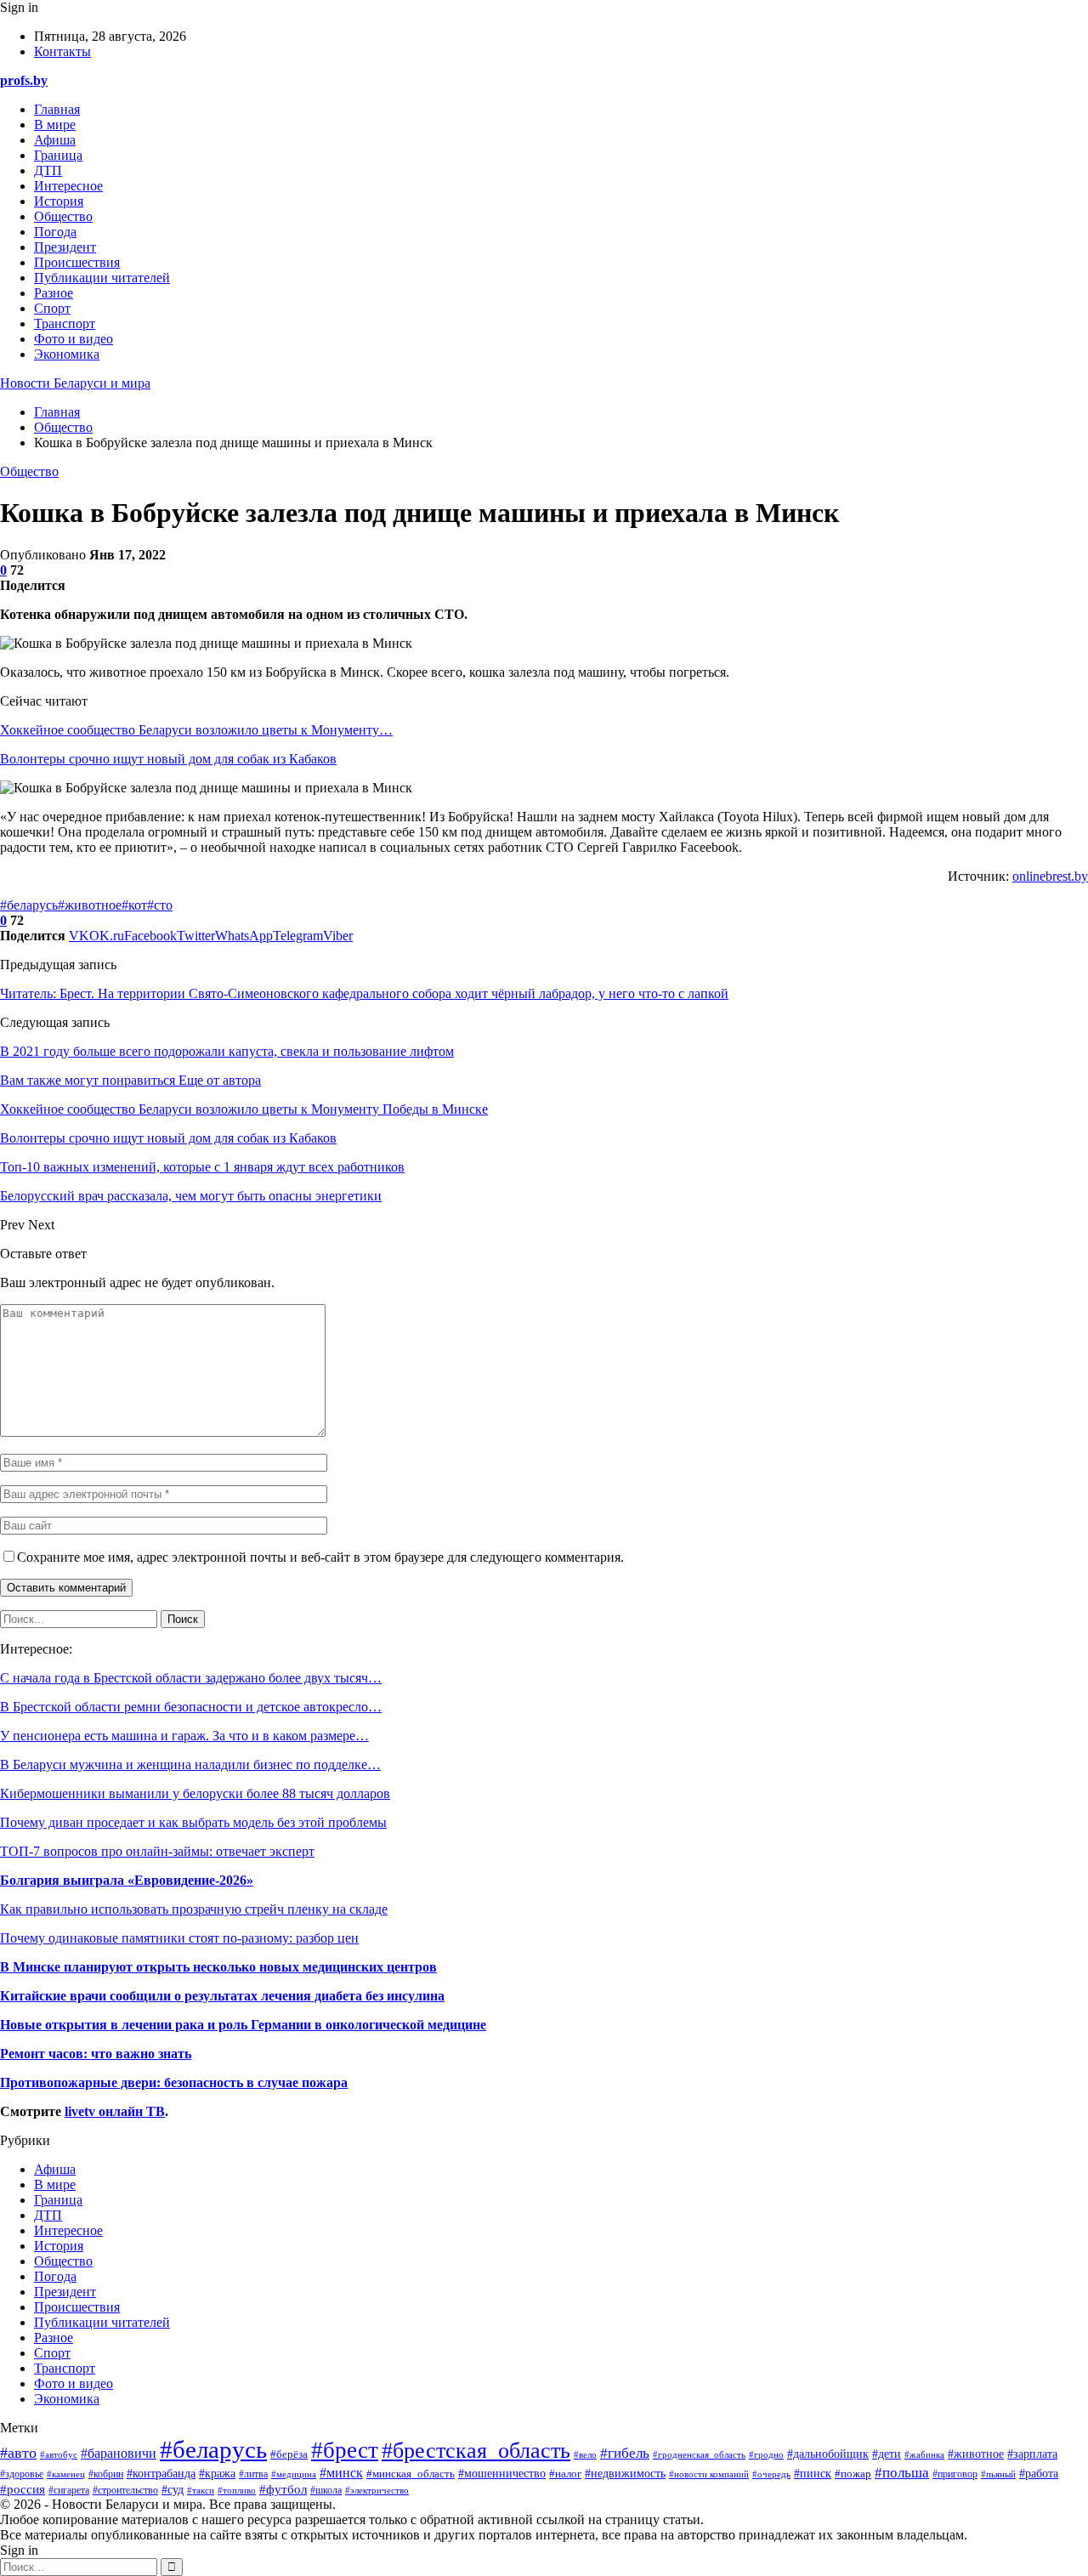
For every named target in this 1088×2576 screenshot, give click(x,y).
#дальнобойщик (828, 2454)
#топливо (237, 2490)
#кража (217, 2473)
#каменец (66, 2474)
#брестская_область (476, 2451)
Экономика (67, 354)
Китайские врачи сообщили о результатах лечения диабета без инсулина (222, 1996)
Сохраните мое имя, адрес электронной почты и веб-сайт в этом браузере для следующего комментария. (320, 1557)
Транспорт (65, 323)
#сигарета (69, 2491)
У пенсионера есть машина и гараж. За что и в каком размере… (184, 1736)
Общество (63, 216)
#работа (1039, 2474)
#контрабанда (161, 2474)
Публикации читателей (102, 278)
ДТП (48, 170)
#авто (18, 2453)
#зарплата (1032, 2454)
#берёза (289, 2454)
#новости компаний (709, 2474)
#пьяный (998, 2474)
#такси (201, 2490)
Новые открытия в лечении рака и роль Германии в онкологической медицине (243, 2025)
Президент (65, 247)
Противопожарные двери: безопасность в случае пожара (174, 2082)
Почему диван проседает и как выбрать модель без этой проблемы (193, 1822)
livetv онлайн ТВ (115, 2111)
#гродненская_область (699, 2454)
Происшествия (77, 262)
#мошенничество (502, 2474)
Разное (54, 293)
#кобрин (106, 2474)
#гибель (625, 2453)
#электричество (377, 2490)
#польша (902, 2472)
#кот (134, 905)
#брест (345, 2450)
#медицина (294, 2474)
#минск (341, 2473)
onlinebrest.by (1050, 876)
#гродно (766, 2454)
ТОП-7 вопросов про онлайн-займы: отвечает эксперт (157, 1851)
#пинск (813, 2473)
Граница (58, 155)
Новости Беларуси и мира (75, 383)
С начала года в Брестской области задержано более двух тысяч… (191, 1678)
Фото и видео (74, 339)
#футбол (283, 2489)
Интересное (68, 186)
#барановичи (119, 2453)
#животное (90, 905)
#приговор (955, 2474)
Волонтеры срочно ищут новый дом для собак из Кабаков (168, 759)
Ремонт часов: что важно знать (96, 2054)
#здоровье (22, 2474)
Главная (57, 109)
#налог (565, 2474)
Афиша (55, 140)
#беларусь (29, 905)
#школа (326, 2490)
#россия (23, 2489)
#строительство (125, 2491)
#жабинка (924, 2454)
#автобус (59, 2454)
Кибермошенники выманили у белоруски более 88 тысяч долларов (195, 1793)
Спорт (52, 308)
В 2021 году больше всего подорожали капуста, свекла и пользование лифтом (227, 1051)
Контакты (62, 51)
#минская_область (411, 2474)
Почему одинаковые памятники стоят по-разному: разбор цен (179, 1938)
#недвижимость (625, 2474)
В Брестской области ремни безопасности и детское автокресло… (191, 1707)
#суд (173, 2490)
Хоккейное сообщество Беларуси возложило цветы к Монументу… (196, 730)
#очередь (771, 2474)
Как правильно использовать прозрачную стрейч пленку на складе (194, 1909)
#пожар (853, 2474)
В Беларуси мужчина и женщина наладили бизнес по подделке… (190, 1765)
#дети (887, 2454)
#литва (253, 2474)
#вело (585, 2454)
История (59, 201)
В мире (55, 125)
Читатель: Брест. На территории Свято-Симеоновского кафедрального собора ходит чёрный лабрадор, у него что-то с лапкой (364, 993)
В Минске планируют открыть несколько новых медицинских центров (218, 1967)
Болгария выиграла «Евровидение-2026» (127, 1880)
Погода (55, 232)
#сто (160, 905)
